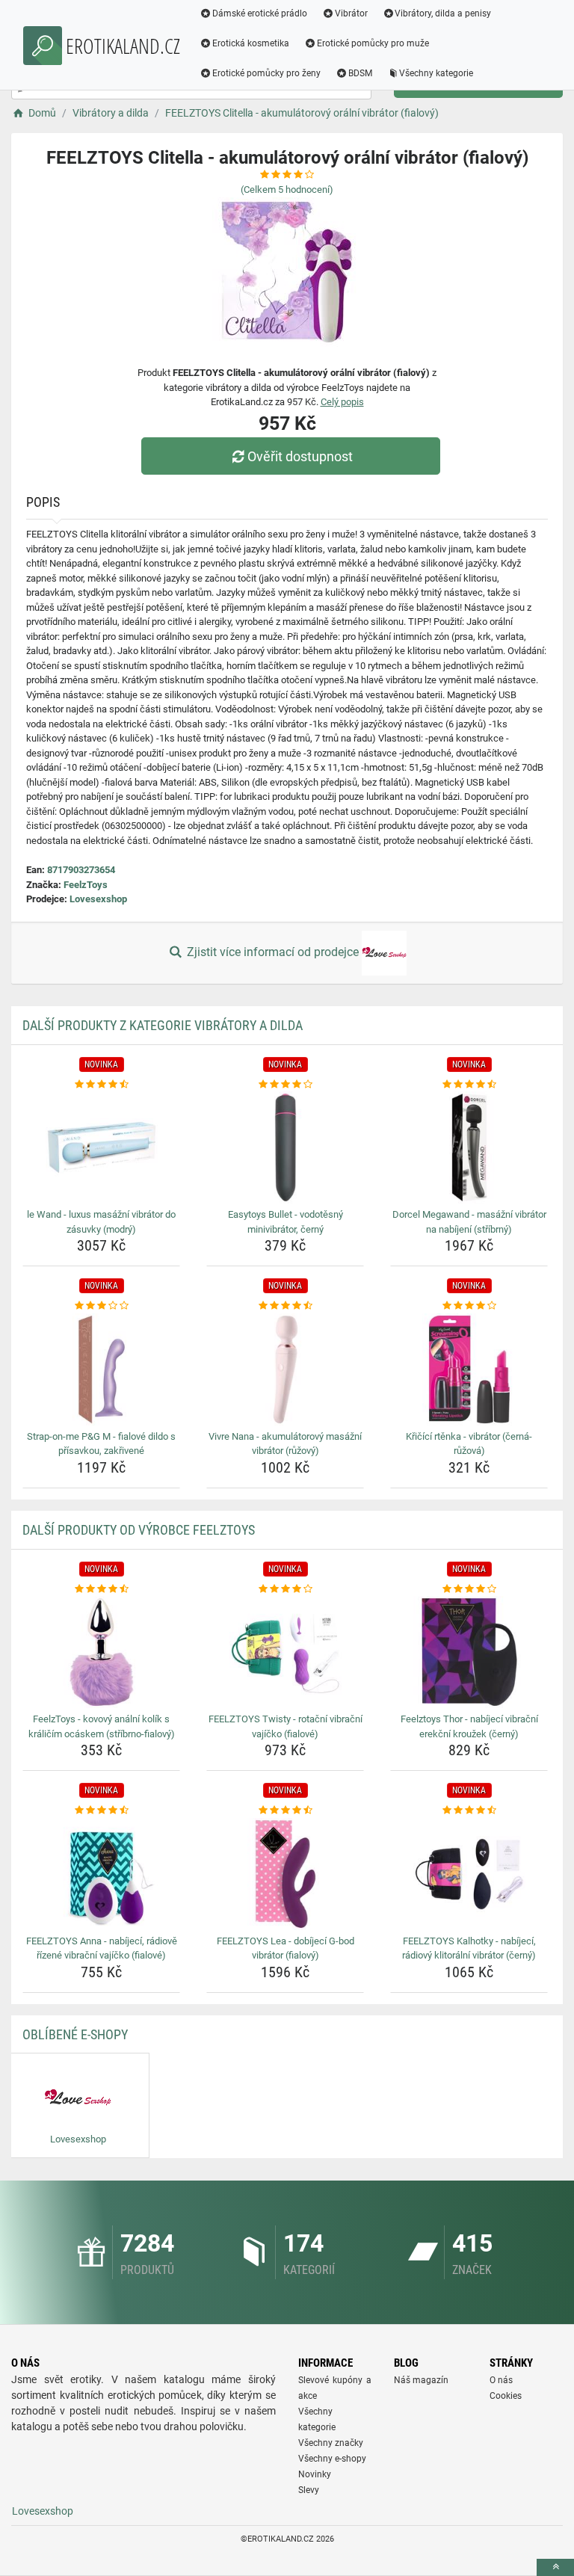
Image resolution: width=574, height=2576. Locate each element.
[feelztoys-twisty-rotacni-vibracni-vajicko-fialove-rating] (285, 1589)
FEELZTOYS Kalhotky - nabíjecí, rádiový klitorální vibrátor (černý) (469, 1948)
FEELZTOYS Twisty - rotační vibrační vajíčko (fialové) (286, 1726)
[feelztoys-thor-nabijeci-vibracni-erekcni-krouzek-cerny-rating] (469, 1589)
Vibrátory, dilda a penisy (443, 13)
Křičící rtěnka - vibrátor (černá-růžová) (469, 1444)
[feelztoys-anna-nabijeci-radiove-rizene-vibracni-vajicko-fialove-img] (101, 1874)
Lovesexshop (98, 899)
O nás (501, 2380)
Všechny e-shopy (332, 2459)
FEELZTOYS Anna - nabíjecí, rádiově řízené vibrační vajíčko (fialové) (102, 1948)
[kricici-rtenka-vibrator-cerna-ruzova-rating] (469, 1306)
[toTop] (555, 2567)
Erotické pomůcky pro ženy (266, 73)
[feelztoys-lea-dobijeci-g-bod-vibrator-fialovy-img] (285, 1874)
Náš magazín (421, 2380)
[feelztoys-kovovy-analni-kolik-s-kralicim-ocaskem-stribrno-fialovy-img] (101, 1652)
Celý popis (342, 402)
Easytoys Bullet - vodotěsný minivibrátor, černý (286, 1222)
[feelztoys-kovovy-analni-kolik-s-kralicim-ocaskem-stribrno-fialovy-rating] (101, 1589)
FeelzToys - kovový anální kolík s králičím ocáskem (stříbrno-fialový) (102, 1726)
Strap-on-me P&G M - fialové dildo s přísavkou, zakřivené (101, 1444)
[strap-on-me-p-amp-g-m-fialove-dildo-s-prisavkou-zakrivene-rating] (101, 1306)
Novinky (315, 2474)
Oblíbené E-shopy (75, 2034)
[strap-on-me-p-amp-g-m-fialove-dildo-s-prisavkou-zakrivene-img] (101, 1369)
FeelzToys (86, 885)
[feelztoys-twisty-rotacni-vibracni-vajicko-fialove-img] (285, 1652)
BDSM (360, 73)
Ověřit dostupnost (300, 456)
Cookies (506, 2396)
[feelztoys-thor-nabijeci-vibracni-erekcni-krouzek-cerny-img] (469, 1652)
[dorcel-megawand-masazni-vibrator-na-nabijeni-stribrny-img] (469, 1147)
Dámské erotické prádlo (260, 13)
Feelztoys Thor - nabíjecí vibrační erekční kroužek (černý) (469, 1726)
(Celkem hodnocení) (287, 189)
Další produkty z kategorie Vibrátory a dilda (163, 1025)
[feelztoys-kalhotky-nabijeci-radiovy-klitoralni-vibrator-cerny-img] (469, 1874)
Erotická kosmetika (251, 43)
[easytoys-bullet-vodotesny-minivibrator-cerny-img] (285, 1147)
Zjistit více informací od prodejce (273, 952)
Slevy (309, 2490)
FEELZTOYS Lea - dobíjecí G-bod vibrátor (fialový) (286, 1948)
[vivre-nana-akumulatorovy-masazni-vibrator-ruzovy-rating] (285, 1306)
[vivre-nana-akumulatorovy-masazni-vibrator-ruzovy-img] (285, 1369)
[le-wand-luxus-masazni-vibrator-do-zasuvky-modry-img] (101, 1147)
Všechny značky (331, 2443)
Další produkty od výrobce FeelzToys (139, 1530)
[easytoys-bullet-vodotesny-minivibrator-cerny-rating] (285, 1085)
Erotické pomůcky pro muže (373, 43)
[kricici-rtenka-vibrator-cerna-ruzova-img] (469, 1369)
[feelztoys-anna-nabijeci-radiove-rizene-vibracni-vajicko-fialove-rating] (101, 1811)
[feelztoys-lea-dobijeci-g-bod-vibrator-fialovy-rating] (285, 1811)
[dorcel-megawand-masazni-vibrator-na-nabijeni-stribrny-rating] (469, 1085)
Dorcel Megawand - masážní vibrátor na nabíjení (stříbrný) (469, 1222)
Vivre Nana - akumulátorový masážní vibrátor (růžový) (285, 1444)
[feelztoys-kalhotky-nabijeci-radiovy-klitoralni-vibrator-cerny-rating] (469, 1811)
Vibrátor (351, 13)
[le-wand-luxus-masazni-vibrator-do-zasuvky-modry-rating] (101, 1085)
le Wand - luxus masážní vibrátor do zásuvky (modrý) (101, 1222)
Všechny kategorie (436, 73)
